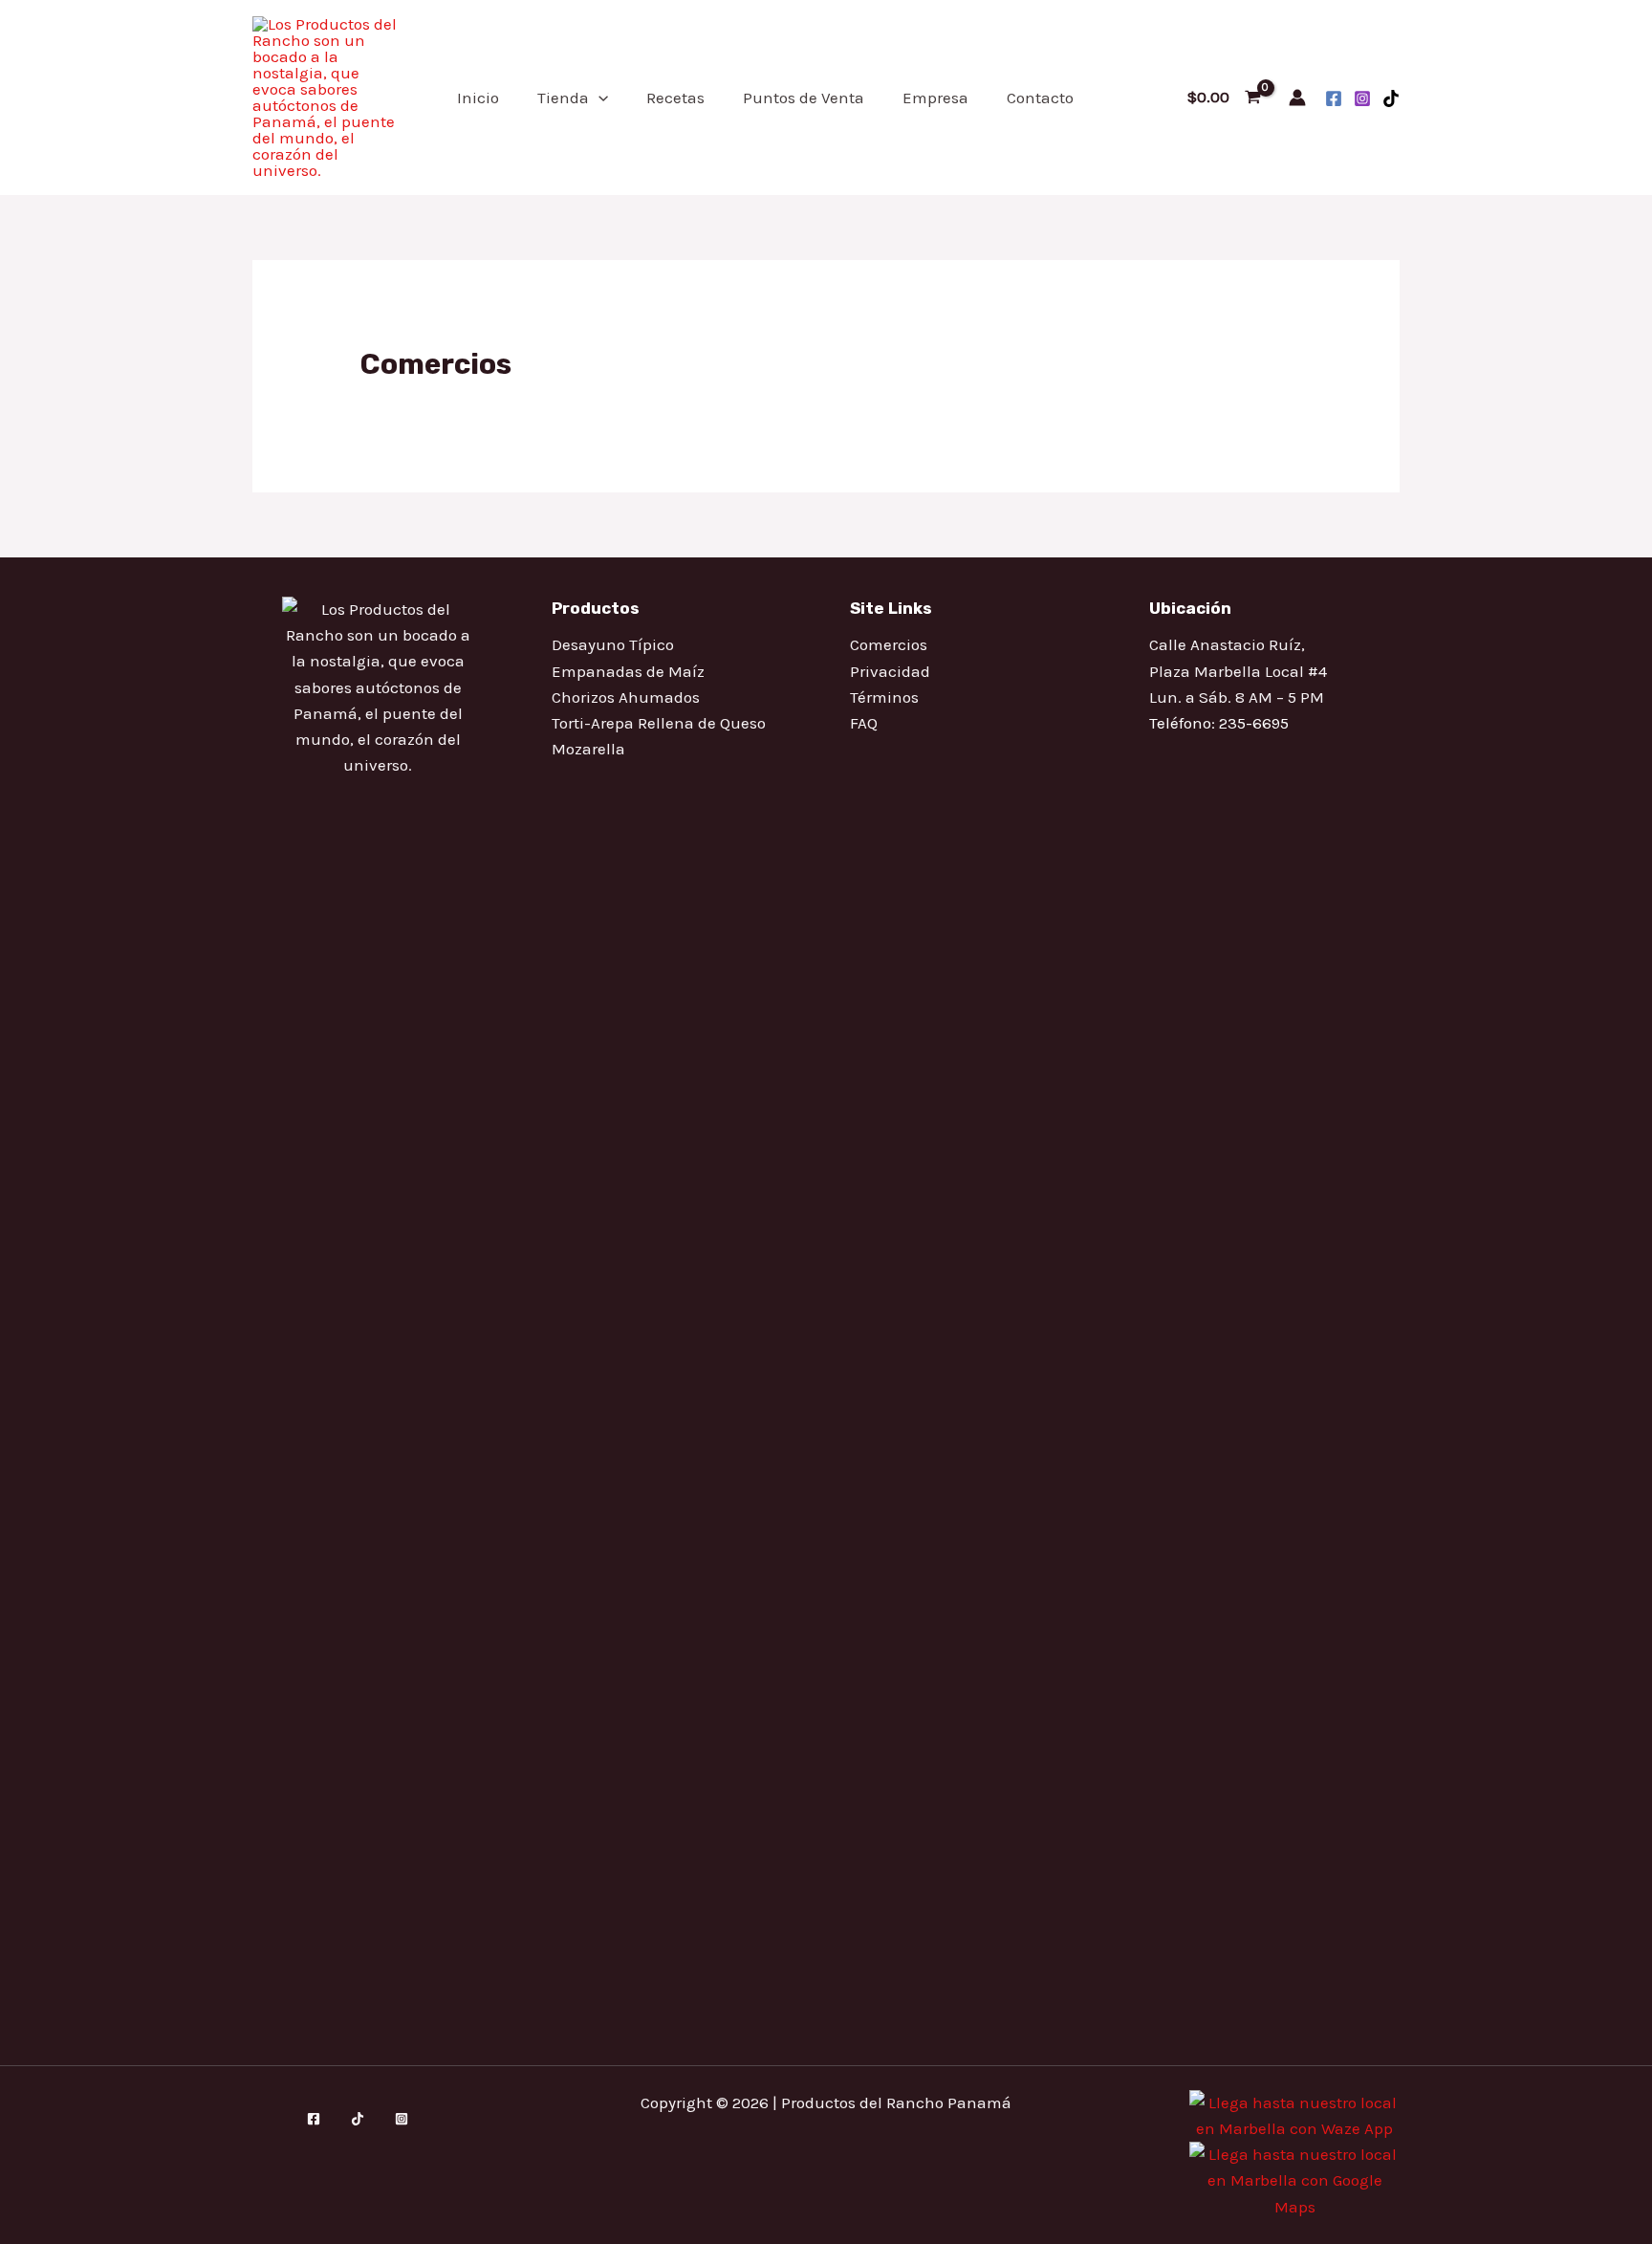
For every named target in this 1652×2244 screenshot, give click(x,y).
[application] (598, 98)
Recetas (675, 98)
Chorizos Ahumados (626, 697)
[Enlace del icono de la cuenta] (1297, 98)
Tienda (563, 98)
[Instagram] (1362, 98)
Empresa (935, 98)
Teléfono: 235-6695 (1219, 723)
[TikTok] (1391, 98)
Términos (884, 697)
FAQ (864, 723)
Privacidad (890, 671)
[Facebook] (1334, 98)
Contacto (1040, 98)
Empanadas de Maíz (628, 671)
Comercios (889, 644)
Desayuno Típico (613, 644)
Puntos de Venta (804, 98)
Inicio (478, 98)
